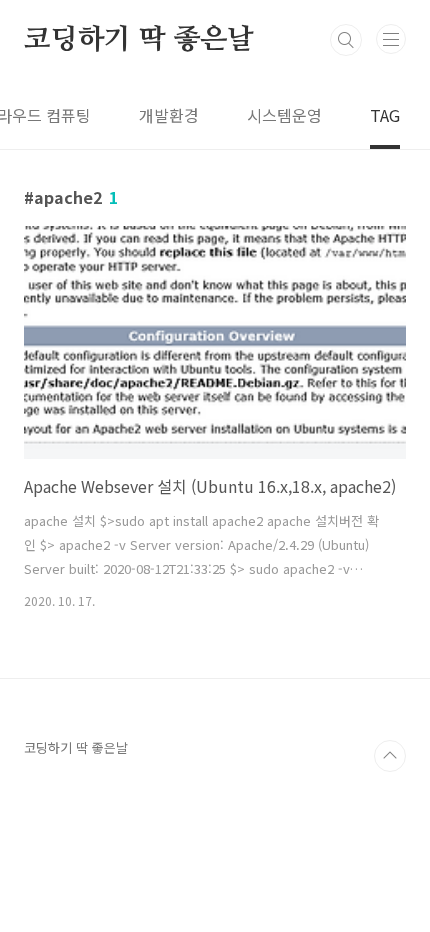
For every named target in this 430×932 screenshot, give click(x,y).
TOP (390, 756)
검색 (346, 40)
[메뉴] (391, 39)
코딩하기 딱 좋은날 (139, 40)
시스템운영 (284, 115)
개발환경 (169, 115)
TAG (385, 115)
